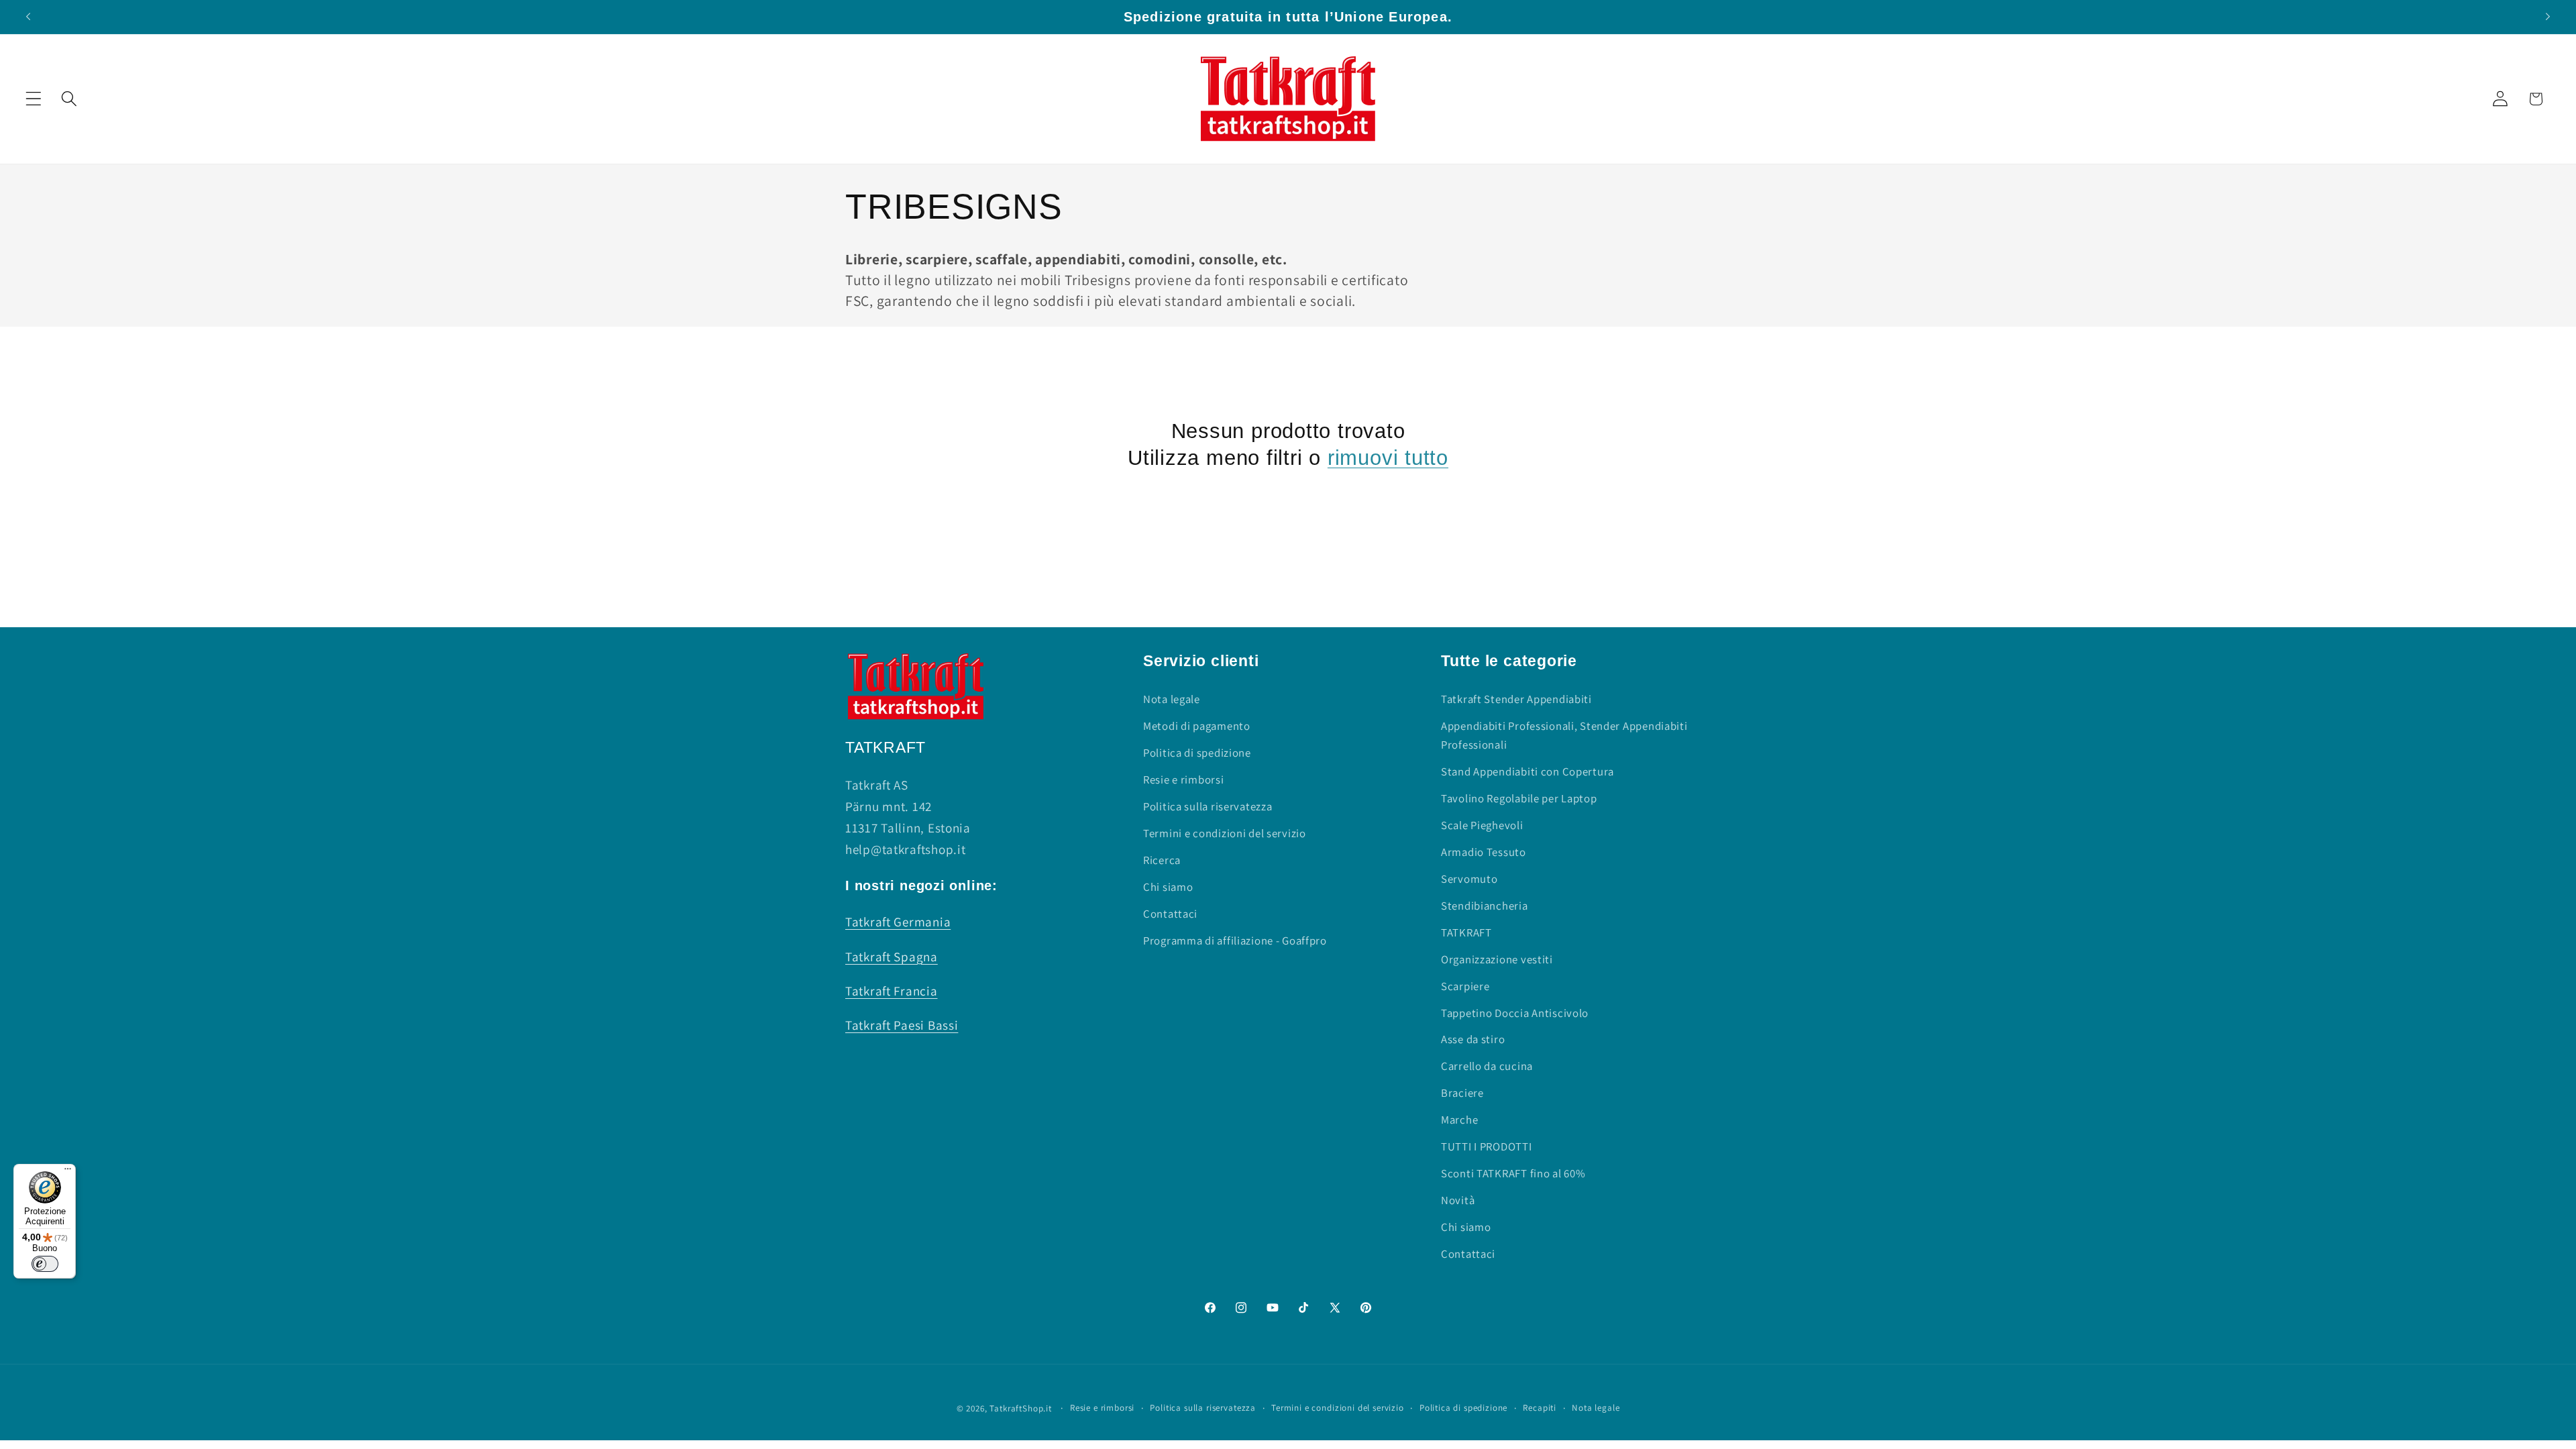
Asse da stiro (1473, 1039)
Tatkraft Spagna (892, 957)
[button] (34, 99)
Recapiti (1540, 1408)
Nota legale (1172, 699)
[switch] (45, 1264)
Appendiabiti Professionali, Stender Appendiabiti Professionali (1564, 735)
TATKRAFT (1466, 932)
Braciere (1462, 1093)
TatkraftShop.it (1021, 1408)
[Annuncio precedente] (28, 17)
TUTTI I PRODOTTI (1487, 1146)
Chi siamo (1168, 887)
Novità (1458, 1200)
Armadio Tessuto (1484, 852)
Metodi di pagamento (1197, 726)
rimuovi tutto (1388, 458)
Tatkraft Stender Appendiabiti (1516, 699)
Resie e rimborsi (1184, 780)
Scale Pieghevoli (1482, 825)
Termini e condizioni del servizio (1225, 833)
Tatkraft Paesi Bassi (902, 1025)
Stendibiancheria (1485, 906)
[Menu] (68, 1172)
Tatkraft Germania (898, 922)
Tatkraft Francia (892, 991)
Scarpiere (1465, 986)
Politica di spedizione (1197, 753)
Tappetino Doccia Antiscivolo (1515, 1013)
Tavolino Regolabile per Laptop (1519, 798)
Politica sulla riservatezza (1207, 806)
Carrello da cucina (1487, 1066)
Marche (1459, 1120)
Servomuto (1469, 879)
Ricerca (1162, 860)
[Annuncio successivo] (2548, 17)
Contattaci (1170, 914)
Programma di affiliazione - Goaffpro (1235, 941)
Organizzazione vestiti (1497, 959)
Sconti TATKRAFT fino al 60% (1513, 1173)
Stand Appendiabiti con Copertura (1527, 771)
